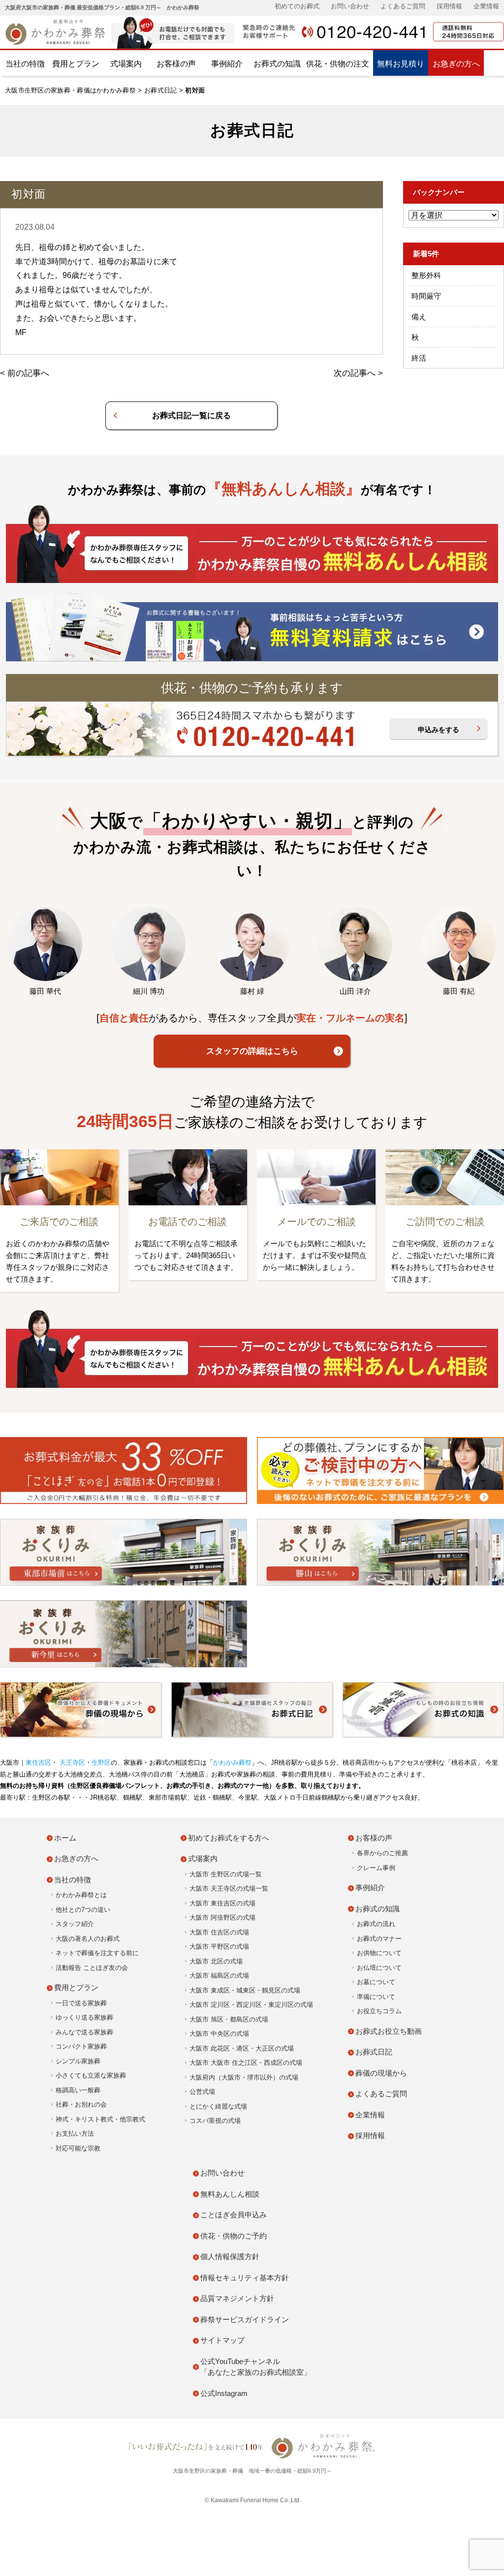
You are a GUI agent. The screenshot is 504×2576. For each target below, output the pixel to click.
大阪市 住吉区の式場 (219, 1932)
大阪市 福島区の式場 (219, 1976)
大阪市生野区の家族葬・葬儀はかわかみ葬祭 (70, 90)
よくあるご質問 (403, 6)
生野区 (101, 1763)
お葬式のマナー (379, 1939)
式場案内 (126, 64)
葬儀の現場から (381, 2073)
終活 (419, 358)
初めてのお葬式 (297, 6)
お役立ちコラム (379, 2011)
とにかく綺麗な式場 (218, 2106)
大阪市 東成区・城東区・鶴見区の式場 (245, 1990)
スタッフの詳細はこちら (252, 1051)
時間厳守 (426, 296)
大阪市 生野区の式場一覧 (226, 1874)
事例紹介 (227, 64)
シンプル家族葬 (78, 2061)
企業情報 (486, 6)
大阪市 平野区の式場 (219, 1947)
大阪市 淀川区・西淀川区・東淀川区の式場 (251, 2005)
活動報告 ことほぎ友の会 (92, 1968)
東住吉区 (38, 1763)
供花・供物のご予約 (234, 2236)
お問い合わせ (350, 6)
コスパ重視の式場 (215, 2121)
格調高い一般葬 (78, 2090)
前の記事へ (28, 373)
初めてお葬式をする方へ (229, 1838)
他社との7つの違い (83, 1910)
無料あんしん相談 (230, 2194)
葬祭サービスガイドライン (245, 2319)
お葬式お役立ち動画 (389, 2031)
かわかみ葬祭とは (81, 1895)
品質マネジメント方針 (237, 2298)
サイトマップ (222, 2340)
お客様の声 (176, 64)
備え (419, 317)
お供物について (379, 1953)
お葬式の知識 (277, 64)
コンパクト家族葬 (81, 2046)
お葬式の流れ (376, 1924)
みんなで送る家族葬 (84, 2032)
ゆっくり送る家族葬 (84, 2017)
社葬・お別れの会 (81, 2104)
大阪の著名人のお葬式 (88, 1939)
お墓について (376, 1982)
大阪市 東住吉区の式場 (222, 1903)
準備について (376, 1997)
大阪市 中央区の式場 (219, 2034)
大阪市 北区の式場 (216, 1961)
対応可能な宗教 (78, 2148)
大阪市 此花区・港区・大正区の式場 (242, 2048)
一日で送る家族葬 (81, 2003)
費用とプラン (76, 64)
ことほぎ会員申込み (234, 2215)
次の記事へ (355, 373)
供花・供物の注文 (338, 64)
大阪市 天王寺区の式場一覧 (229, 1888)
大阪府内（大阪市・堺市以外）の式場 (244, 2077)
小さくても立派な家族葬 (91, 2075)
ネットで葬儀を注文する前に (97, 1953)
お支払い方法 (75, 2133)
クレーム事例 (376, 1868)
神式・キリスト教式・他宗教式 (100, 2119)
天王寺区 (71, 1763)
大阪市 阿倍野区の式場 (222, 1917)
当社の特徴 (25, 64)
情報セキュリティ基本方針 (245, 2278)
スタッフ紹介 (75, 1924)
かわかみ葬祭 (232, 1763)
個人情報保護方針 (230, 2256)
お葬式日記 (161, 90)
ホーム (65, 1838)
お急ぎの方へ (456, 64)
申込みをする (439, 730)
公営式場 (202, 2092)
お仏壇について (379, 1968)
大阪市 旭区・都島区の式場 (229, 2019)
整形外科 (426, 275)
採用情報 (449, 6)
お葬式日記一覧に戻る (191, 415)
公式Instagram (224, 2393)
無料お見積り (401, 64)
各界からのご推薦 (382, 1853)
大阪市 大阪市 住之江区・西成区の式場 (246, 2063)
